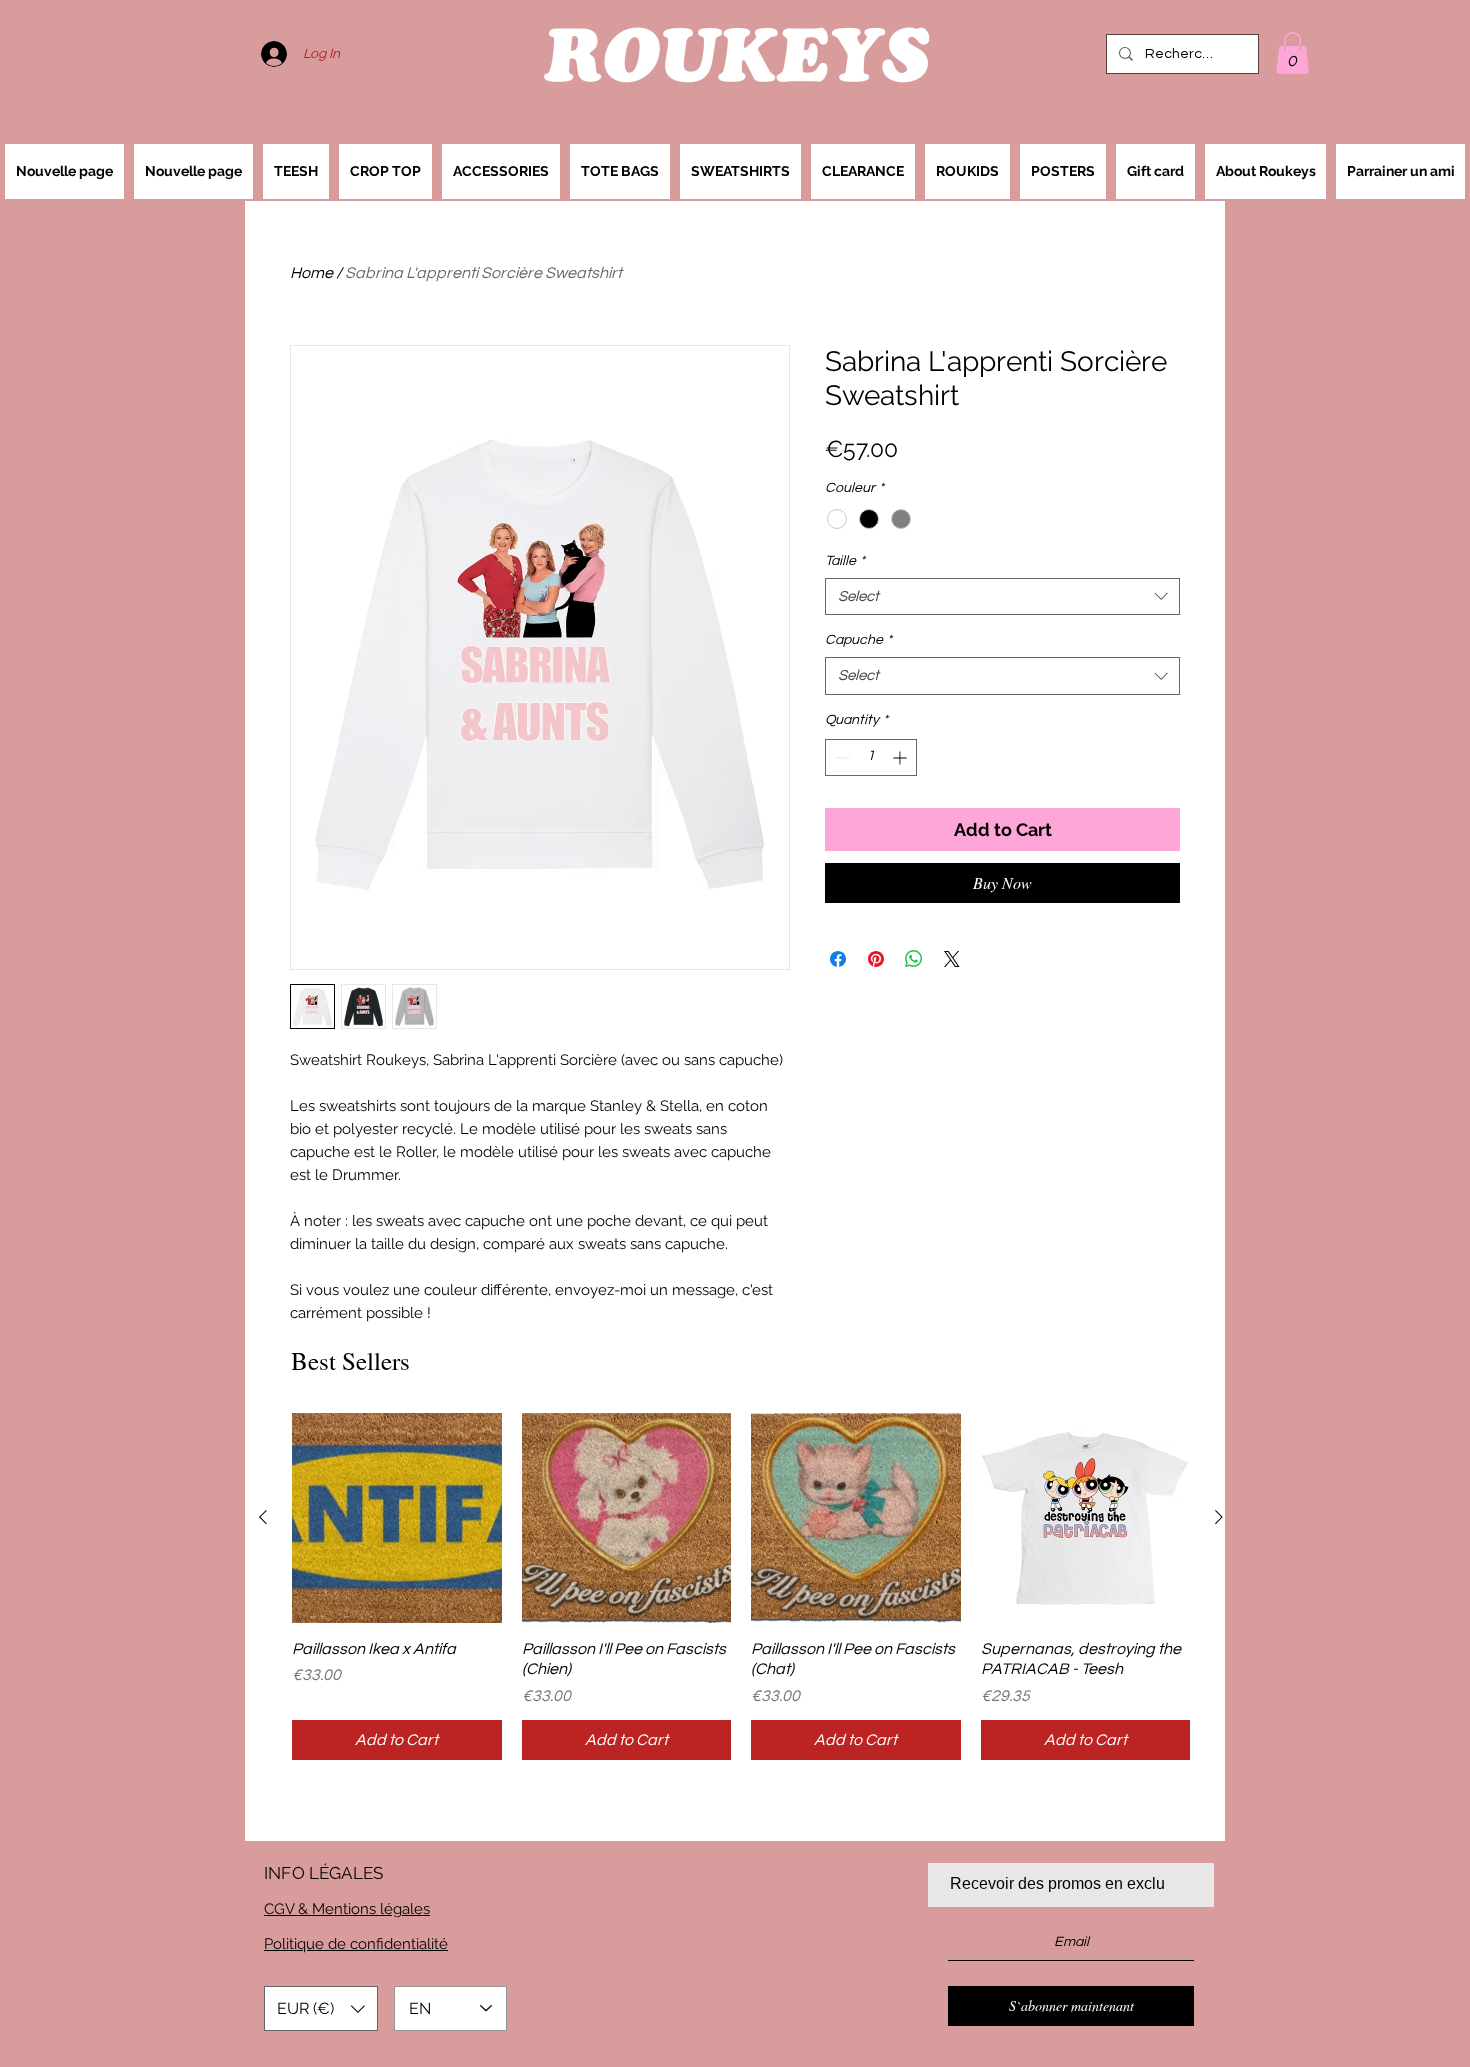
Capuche (858, 640)
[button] (1292, 53)
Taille (845, 561)
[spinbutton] (871, 757)
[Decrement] (840, 757)
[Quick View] (397, 1518)
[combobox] (1002, 597)
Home (311, 273)
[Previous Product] (263, 1517)
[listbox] (321, 2008)
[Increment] (901, 757)
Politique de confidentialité (356, 1944)
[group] (741, 1586)
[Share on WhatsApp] (914, 959)
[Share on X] (952, 959)
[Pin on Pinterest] (876, 959)
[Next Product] (1219, 1517)
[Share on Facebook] (838, 959)
